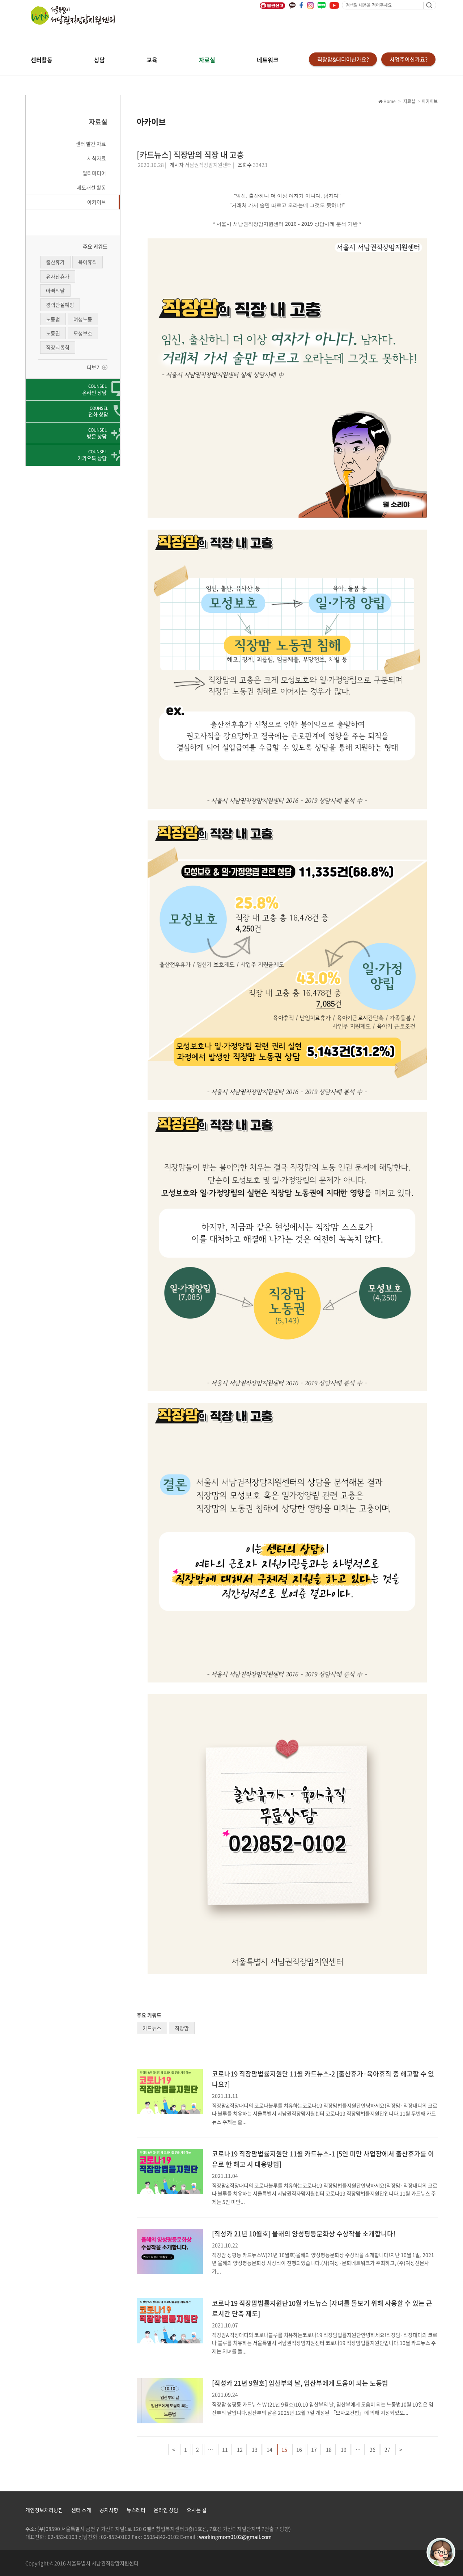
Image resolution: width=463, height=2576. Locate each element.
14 (269, 2449)
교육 (152, 60)
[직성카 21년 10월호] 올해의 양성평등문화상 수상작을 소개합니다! (304, 2234)
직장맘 (182, 2028)
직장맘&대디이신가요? (343, 59)
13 (255, 2449)
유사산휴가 (58, 276)
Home (389, 101)
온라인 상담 (166, 2510)
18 (329, 2449)
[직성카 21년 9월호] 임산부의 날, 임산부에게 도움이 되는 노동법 (300, 2383)
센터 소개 (81, 2510)
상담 (99, 60)
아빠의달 (55, 290)
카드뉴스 (152, 2028)
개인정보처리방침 (44, 2510)
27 (387, 2449)
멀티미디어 (94, 173)
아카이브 (97, 202)
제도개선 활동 (91, 187)
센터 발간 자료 (91, 144)
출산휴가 (55, 262)
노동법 (53, 319)
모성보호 (83, 333)
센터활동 (42, 60)
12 (240, 2449)
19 (344, 2449)
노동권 (53, 333)
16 (299, 2449)
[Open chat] (441, 2552)
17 (314, 2449)
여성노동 (83, 319)
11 (225, 2449)
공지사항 (109, 2510)
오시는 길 (197, 2510)
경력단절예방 (60, 305)
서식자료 (97, 158)
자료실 (207, 60)
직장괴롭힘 (58, 347)
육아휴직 (88, 262)
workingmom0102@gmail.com (235, 2537)
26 (373, 2449)
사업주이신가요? (409, 59)
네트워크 (268, 60)
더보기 (94, 367)
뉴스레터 (136, 2510)
